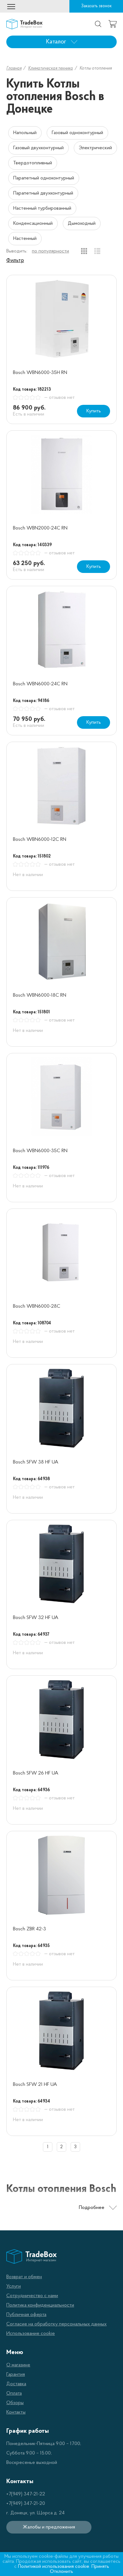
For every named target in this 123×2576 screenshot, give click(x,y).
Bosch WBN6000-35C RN (40, 1151)
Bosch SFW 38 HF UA (36, 1462)
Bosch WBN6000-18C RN (40, 995)
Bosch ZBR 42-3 (29, 1929)
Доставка (16, 2384)
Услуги (14, 2286)
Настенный (25, 239)
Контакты (16, 2412)
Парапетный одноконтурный (44, 178)
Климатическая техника (50, 68)
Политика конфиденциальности (40, 2305)
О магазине (18, 2365)
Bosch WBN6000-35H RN (40, 373)
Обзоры (15, 2403)
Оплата (14, 2393)
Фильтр (15, 261)
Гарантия (16, 2375)
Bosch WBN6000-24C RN (40, 684)
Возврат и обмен (24, 2277)
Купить (94, 411)
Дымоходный (82, 224)
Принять (100, 2567)
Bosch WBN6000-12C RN (40, 840)
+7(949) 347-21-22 (26, 2494)
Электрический (95, 148)
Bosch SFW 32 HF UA (36, 1618)
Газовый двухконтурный (38, 148)
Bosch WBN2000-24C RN (40, 528)
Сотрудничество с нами (32, 2296)
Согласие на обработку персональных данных (56, 2324)
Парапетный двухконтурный (43, 193)
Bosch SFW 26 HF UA (36, 1773)
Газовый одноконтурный (77, 133)
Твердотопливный (33, 163)
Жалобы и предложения (49, 2527)
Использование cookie (31, 2334)
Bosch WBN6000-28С (37, 1306)
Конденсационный (33, 224)
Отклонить (61, 2572)
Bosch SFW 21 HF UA (35, 2085)
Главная (14, 68)
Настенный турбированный (42, 208)
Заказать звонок (96, 6)
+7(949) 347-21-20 (26, 2504)
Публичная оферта (26, 2315)
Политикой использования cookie (54, 2567)
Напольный (25, 133)
